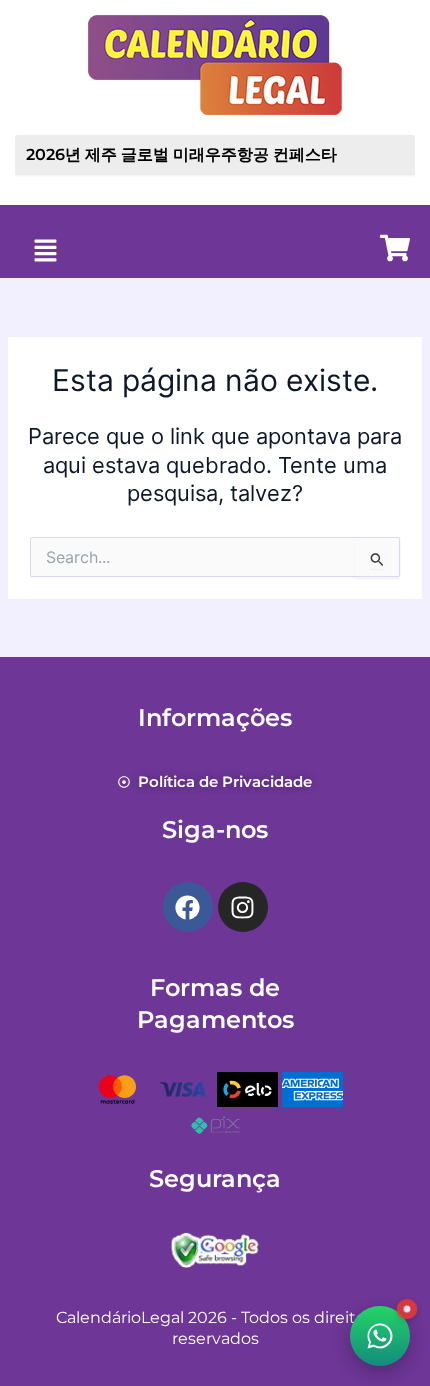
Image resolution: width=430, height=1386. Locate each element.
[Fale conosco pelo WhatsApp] (380, 1336)
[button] (45, 251)
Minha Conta (232, 252)
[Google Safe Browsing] (215, 1249)
